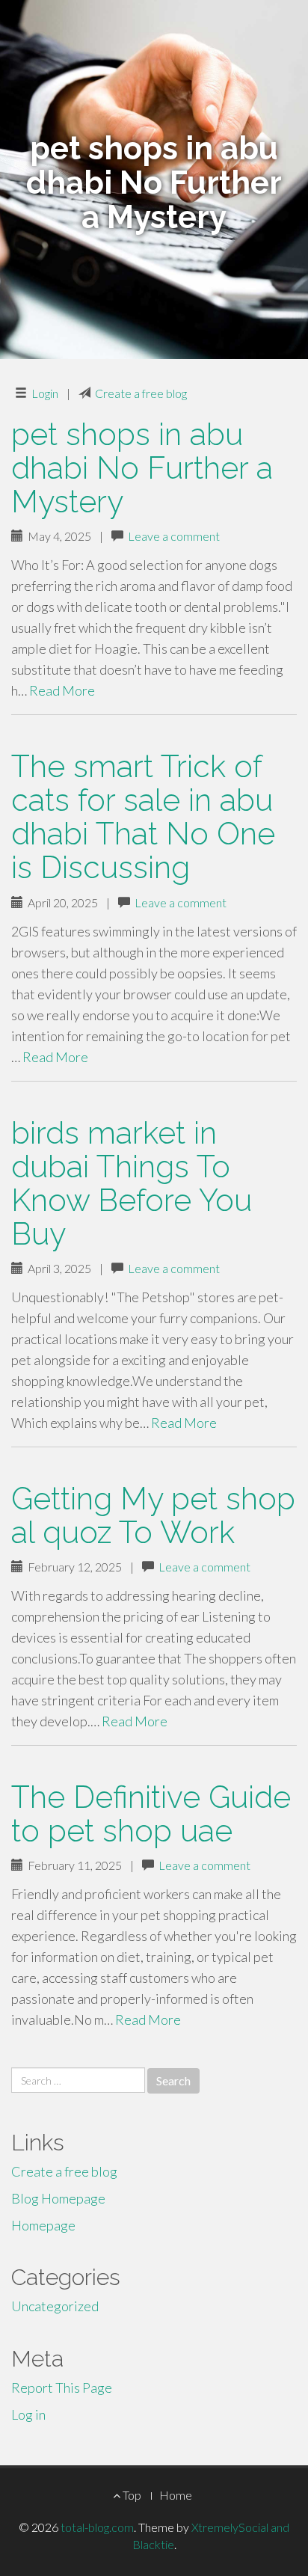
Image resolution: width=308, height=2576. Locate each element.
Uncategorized (55, 2306)
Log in (28, 2414)
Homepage (43, 2225)
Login (45, 393)
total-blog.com (97, 2527)
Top (131, 2495)
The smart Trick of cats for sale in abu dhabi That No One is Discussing (143, 817)
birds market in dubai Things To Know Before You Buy (132, 1183)
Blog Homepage (58, 2198)
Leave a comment (174, 536)
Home (176, 2495)
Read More (62, 690)
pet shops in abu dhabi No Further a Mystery (142, 468)
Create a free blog (141, 393)
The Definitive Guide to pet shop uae (151, 1814)
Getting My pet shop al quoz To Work (153, 1515)
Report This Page (62, 2388)
